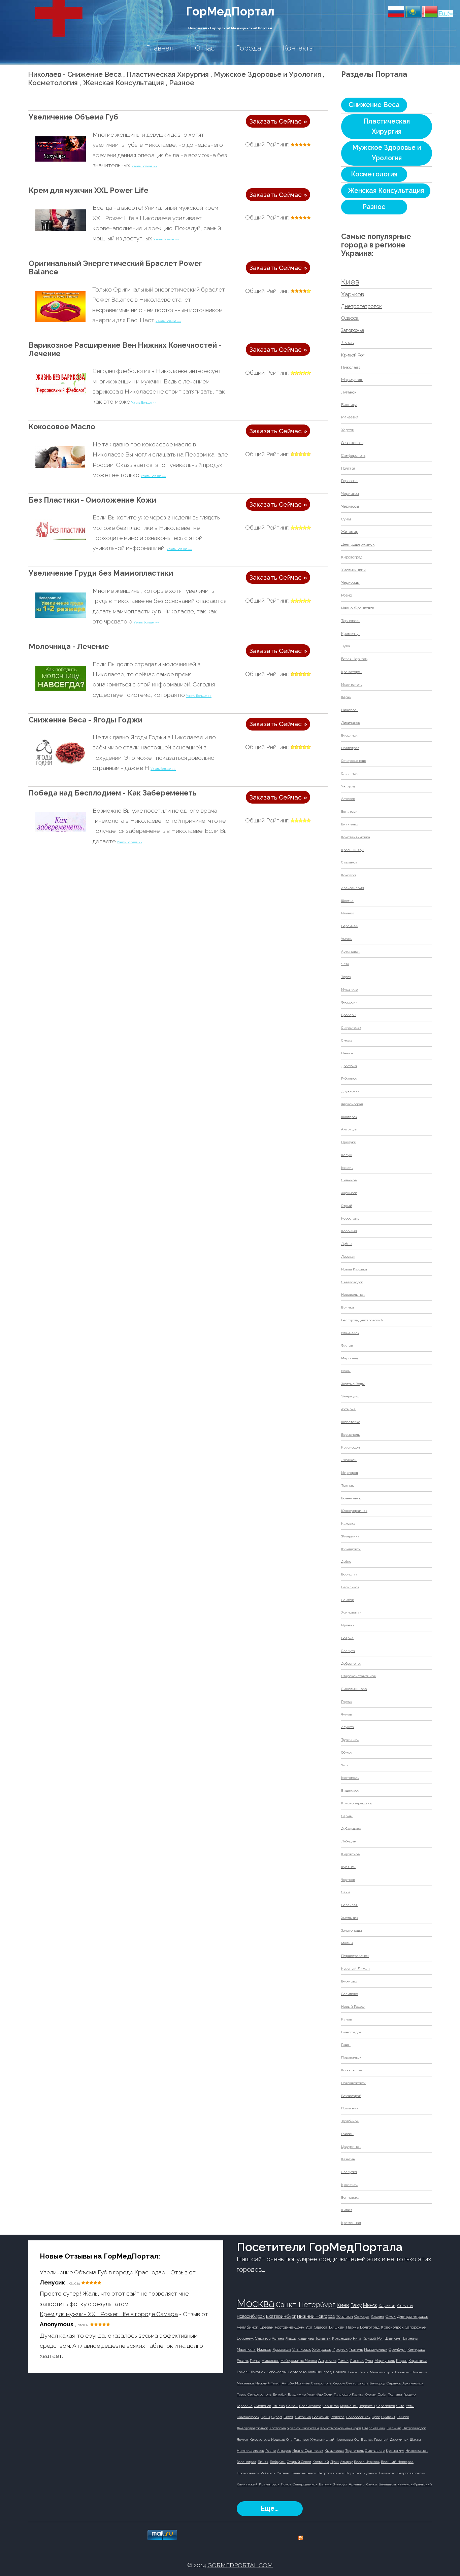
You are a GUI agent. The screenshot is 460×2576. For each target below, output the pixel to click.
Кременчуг (351, 634)
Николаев (351, 367)
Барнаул (411, 2338)
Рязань (243, 2361)
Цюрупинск (351, 2147)
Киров (402, 2361)
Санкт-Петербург (306, 2304)
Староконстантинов (358, 1676)
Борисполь (350, 1435)
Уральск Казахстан (303, 2428)
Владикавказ (310, 2406)
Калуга (358, 2394)
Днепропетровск (362, 306)
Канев (347, 2019)
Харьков (353, 294)
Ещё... (270, 2509)
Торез (346, 977)
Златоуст (340, 2484)
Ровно (347, 595)
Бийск (263, 2462)
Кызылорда (334, 2451)
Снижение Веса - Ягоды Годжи (86, 720)
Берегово (349, 1981)
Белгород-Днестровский (362, 1320)
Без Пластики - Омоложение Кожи (92, 500)
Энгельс (284, 2473)
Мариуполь (352, 380)
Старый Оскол (299, 2462)
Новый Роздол (353, 2007)
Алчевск (348, 799)
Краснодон (351, 1447)
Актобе (288, 2383)
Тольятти (323, 2338)
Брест (288, 2417)
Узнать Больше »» (144, 166)
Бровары (349, 1015)
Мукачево (349, 990)
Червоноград (352, 1104)
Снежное (349, 1180)
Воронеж (245, 2338)
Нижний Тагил (268, 2383)
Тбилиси (344, 2316)
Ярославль (282, 2350)
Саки (346, 1892)
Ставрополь (321, 2383)
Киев (350, 282)
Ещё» (446, 13)
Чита (400, 2406)
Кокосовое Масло (62, 427)
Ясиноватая (351, 1612)
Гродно (409, 2394)
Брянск (340, 2372)
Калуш (347, 1155)
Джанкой (349, 1460)
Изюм (346, 1371)
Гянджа (279, 2406)
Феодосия (349, 1002)
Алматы (405, 2306)
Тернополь (351, 621)
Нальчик (394, 2428)
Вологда (338, 2417)
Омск (391, 2316)
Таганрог (302, 2439)
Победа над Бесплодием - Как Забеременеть (112, 793)
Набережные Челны (299, 2361)
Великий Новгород (397, 2462)
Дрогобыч (349, 1066)
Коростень (350, 1218)
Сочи (328, 2394)
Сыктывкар (375, 2451)
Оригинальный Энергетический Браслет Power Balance (115, 268)
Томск (343, 2361)
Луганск (349, 392)
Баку (356, 2305)
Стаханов (349, 862)
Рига (357, 2338)
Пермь (352, 2327)
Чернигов (350, 494)
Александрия (353, 888)
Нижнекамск (417, 2451)
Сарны (347, 1816)
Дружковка (350, 1091)
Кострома (278, 2428)
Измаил (348, 913)
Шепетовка (351, 1422)
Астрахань (327, 2361)
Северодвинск (305, 2484)
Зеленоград (247, 2462)
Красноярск (392, 2327)
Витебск (280, 2394)
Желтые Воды (353, 1384)
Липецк (357, 2361)
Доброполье (351, 1664)
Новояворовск (353, 2083)
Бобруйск (278, 2462)
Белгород (377, 2383)
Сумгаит (388, 2417)
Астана (278, 2338)
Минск (370, 2305)
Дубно (346, 1562)
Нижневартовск (250, 2451)
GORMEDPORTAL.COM (240, 2565)
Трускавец (350, 1740)
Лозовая (348, 1257)
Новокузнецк (376, 2350)
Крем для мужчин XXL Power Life (89, 190)
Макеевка (350, 417)
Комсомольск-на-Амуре (341, 2428)
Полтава (348, 468)
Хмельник (350, 1918)
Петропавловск (331, 2473)
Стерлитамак (374, 2428)
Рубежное (349, 1078)
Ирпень (348, 1625)
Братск (367, 2439)
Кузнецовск (351, 1549)
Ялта (345, 964)
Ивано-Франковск (358, 608)
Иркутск (340, 2350)
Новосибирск (251, 2316)
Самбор (348, 1600)
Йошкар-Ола (282, 2439)
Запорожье (353, 330)
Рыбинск (268, 2473)
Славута (348, 1651)
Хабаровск (322, 2350)
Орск (376, 2417)
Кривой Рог (353, 355)
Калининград (320, 2372)
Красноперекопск (357, 1803)
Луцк (346, 646)
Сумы (346, 519)
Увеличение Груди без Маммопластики (101, 573)
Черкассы (350, 506)
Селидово (350, 1994)
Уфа (309, 2327)
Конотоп (349, 875)
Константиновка (356, 837)
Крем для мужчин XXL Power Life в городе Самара (109, 2314)
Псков (286, 2484)
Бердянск (349, 735)
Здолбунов (350, 2121)
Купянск (348, 1867)
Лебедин (349, 1841)
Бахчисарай (351, 2096)
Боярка (347, 1638)
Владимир (297, 2394)
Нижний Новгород (316, 2316)
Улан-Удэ (315, 2394)
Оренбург (397, 2350)
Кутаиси (370, 2473)
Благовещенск (304, 2473)
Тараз (241, 2394)
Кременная (351, 2223)
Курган (371, 2394)
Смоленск (262, 2406)
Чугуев (347, 1714)
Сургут (277, 2417)
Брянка (348, 1307)
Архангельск (413, 2383)
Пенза (255, 2361)
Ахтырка (348, 1409)
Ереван (267, 2327)
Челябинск (248, 2327)
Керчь (346, 697)
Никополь (350, 710)
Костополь (350, 1778)
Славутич (349, 2172)
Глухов (347, 1702)
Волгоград (370, 2327)
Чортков (348, 1880)
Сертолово (297, 2372)
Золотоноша (352, 1930)
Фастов (347, 1345)
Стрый (347, 1206)
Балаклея (349, 1905)
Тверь (352, 2372)
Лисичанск (351, 723)
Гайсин (347, 2134)
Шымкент (393, 2338)
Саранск (394, 2383)
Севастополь (352, 443)
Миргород (350, 1473)
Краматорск (351, 672)
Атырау (346, 2462)
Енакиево (350, 824)
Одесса (350, 318)
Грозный (381, 2439)
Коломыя (349, 1231)
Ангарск (284, 2451)
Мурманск (349, 2406)
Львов (347, 343)
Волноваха (350, 2197)
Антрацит (349, 1129)
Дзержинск (399, 2439)
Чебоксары (277, 2372)
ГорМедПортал (230, 11)
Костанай (321, 2462)
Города (249, 48)
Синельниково (354, 1689)
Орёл (382, 2394)
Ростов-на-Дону (289, 2327)
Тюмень (356, 2350)
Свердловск (351, 1028)
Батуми (325, 2484)
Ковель (347, 1168)
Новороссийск (358, 2417)
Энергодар (350, 1396)
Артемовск (350, 952)
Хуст (345, 1765)
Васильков (350, 1587)
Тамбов (403, 2417)
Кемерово (416, 2350)
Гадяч (346, 2045)
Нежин (347, 1053)
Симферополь (353, 456)
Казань (377, 2316)
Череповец (386, 2406)
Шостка (347, 901)
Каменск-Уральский (415, 2484)
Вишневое (350, 1790)
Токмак (348, 1485)
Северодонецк (354, 761)
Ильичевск (350, 1333)
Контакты (298, 48)
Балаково (387, 2473)
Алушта (348, 1727)
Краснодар (342, 2338)
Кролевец (349, 2185)
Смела (347, 1040)
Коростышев (352, 2070)
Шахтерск (349, 1117)
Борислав (349, 1574)
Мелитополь (352, 685)
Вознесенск (351, 1498)
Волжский (321, 2417)
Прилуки (349, 1142)
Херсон (348, 430)
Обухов (347, 1752)
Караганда (418, 2361)
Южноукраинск (354, 1511)
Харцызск (349, 1193)
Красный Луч (352, 850)
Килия (347, 2210)
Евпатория (350, 811)
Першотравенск (355, 1956)
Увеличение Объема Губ (73, 117)
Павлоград (350, 748)
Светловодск (352, 1282)
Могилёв (302, 2383)
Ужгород (348, 786)
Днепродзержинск (358, 545)
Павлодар (342, 2394)
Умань (347, 939)
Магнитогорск (382, 2372)
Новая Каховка (354, 1269)
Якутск (242, 2439)
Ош (357, 2439)
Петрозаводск (414, 2428)
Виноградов (351, 2032)
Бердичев (349, 926)
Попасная (350, 2108)
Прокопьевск (248, 2473)
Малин (347, 1943)
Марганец (350, 1358)
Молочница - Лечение (69, 647)
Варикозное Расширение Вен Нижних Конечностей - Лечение (125, 349)
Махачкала (246, 2350)
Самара (362, 2316)
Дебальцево (351, 1828)
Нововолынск (353, 1295)
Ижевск (264, 2350)
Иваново (403, 2372)
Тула (369, 2361)
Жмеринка (350, 1536)
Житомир (350, 532)
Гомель (243, 2372)
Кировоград (352, 557)
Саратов (263, 2338)
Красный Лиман (355, 1969)
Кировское (350, 1854)
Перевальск (351, 2057)
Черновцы (350, 583)
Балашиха (387, 2484)
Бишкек (337, 2327)
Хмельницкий (353, 570)
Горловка (349, 481)
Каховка (348, 1523)
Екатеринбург (281, 2316)
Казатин (348, 2159)
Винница (349, 405)
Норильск (354, 2473)
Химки (371, 2484)
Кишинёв (306, 2338)
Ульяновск (302, 2350)
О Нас (205, 48)
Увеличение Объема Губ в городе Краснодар (103, 2272)
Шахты (415, 2439)
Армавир (357, 2484)
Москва (256, 2303)
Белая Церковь (354, 659)
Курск (364, 2372)
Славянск (349, 773)
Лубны (347, 1244)
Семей (292, 2406)
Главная (160, 48)
